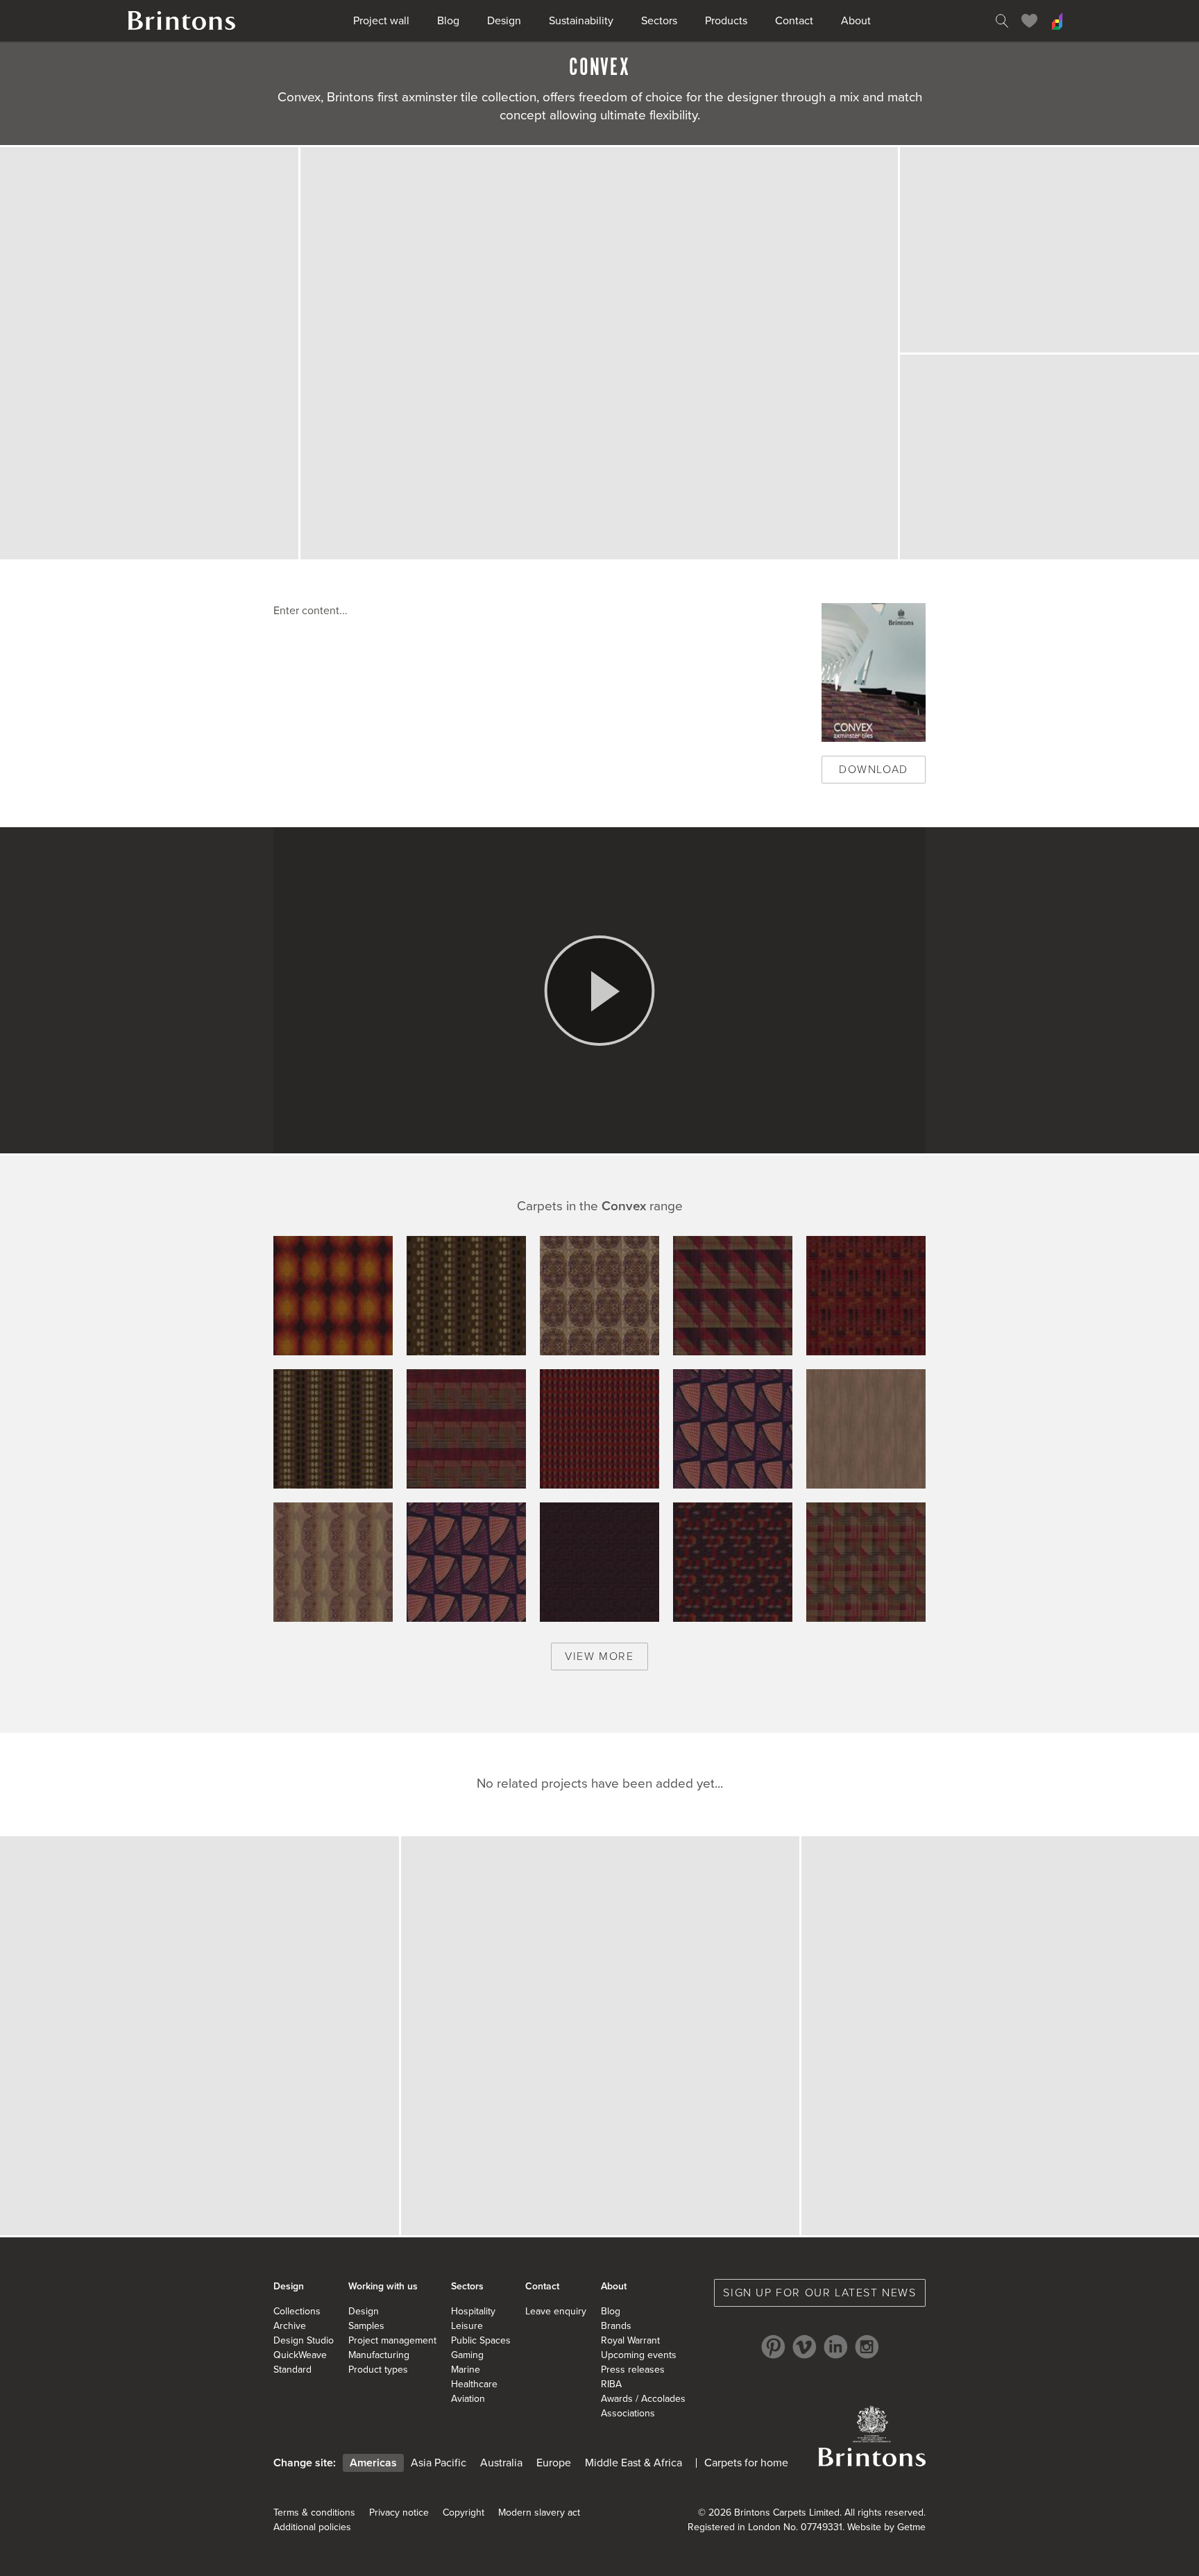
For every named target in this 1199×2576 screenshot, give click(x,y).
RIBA (611, 2384)
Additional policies (312, 2527)
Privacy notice (399, 2513)
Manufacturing (379, 2355)
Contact (794, 21)
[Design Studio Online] (1057, 21)
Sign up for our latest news (819, 2293)
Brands (616, 2326)
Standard (292, 2370)
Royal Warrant (630, 2340)
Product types (378, 2370)
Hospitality (473, 2311)
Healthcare (474, 2384)
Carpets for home (746, 2463)
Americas (373, 2463)
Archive (290, 2326)
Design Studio (304, 2340)
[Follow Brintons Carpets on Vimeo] (805, 2347)
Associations (628, 2413)
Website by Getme (886, 2527)
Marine (466, 2370)
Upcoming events (639, 2355)
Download (865, 773)
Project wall (381, 21)
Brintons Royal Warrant (871, 2436)
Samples (366, 2326)
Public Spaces (481, 2340)
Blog (448, 21)
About (856, 21)
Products (726, 21)
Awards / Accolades (643, 2399)
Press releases (633, 2370)
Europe (554, 2463)
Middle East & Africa (633, 2463)
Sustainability (581, 21)
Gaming (467, 2355)
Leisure (467, 2326)
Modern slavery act (539, 2513)
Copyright (464, 2513)
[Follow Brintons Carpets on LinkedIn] (836, 2347)
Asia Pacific (439, 2463)
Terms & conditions (314, 2513)
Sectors (659, 21)
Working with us (383, 2286)
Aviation (468, 2399)
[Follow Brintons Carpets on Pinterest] (773, 2347)
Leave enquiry (556, 2311)
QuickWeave (300, 2355)
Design (504, 21)
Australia (501, 2463)
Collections (297, 2311)
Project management (392, 2340)
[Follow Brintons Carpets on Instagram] (867, 2347)
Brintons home (182, 21)
